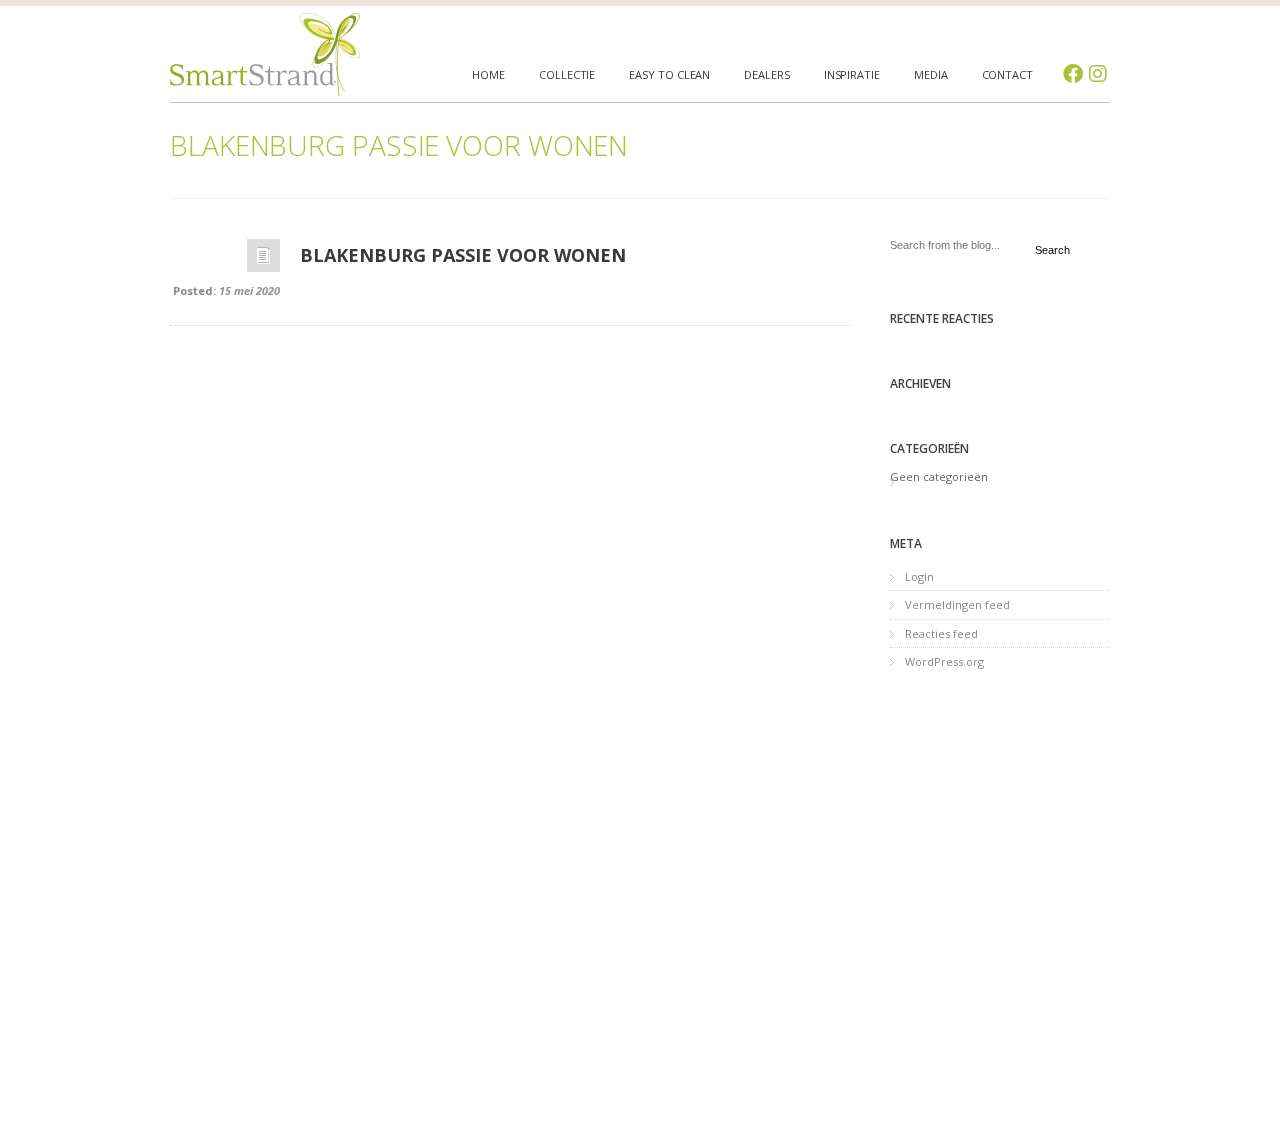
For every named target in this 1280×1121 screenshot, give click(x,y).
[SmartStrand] (265, 55)
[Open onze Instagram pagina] (1098, 74)
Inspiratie (852, 74)
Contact (1007, 74)
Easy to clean (669, 74)
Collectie (567, 74)
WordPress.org (944, 661)
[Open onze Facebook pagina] (1073, 74)
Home (488, 74)
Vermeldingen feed (957, 604)
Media (931, 74)
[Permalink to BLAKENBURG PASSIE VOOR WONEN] (263, 260)
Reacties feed (941, 633)
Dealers (766, 74)
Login (919, 576)
